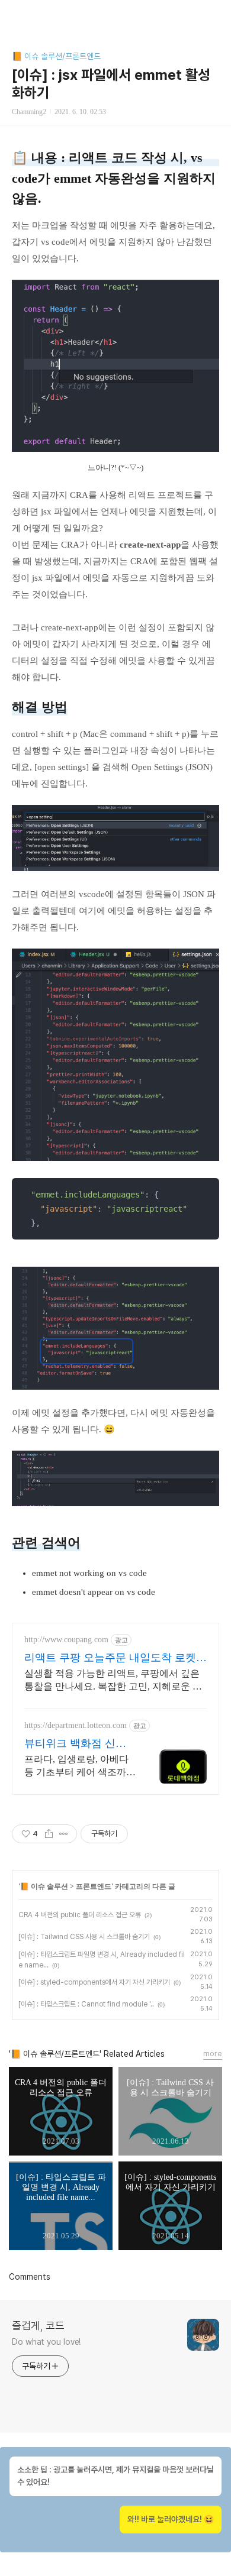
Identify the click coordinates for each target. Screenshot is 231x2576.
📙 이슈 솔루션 (44, 1886)
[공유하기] (49, 1834)
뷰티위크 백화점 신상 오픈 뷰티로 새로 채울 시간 (77, 1744)
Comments (30, 2277)
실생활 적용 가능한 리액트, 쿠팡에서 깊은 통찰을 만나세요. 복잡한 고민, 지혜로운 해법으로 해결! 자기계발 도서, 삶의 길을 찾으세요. (115, 1681)
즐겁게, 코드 (38, 2326)
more (213, 2054)
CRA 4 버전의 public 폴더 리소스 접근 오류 (80, 1915)
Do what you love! (46, 2342)
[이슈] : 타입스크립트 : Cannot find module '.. (86, 2004)
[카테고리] (15, 13)
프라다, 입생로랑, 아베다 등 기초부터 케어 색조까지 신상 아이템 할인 (80, 1766)
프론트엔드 (94, 1886)
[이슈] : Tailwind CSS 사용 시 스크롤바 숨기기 (84, 1937)
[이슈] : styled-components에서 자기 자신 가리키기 (94, 1982)
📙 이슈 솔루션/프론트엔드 (56, 56)
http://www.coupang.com (66, 1640)
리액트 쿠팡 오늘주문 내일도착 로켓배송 (115, 1658)
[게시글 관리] (64, 1834)
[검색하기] (216, 13)
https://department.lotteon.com (76, 1725)
